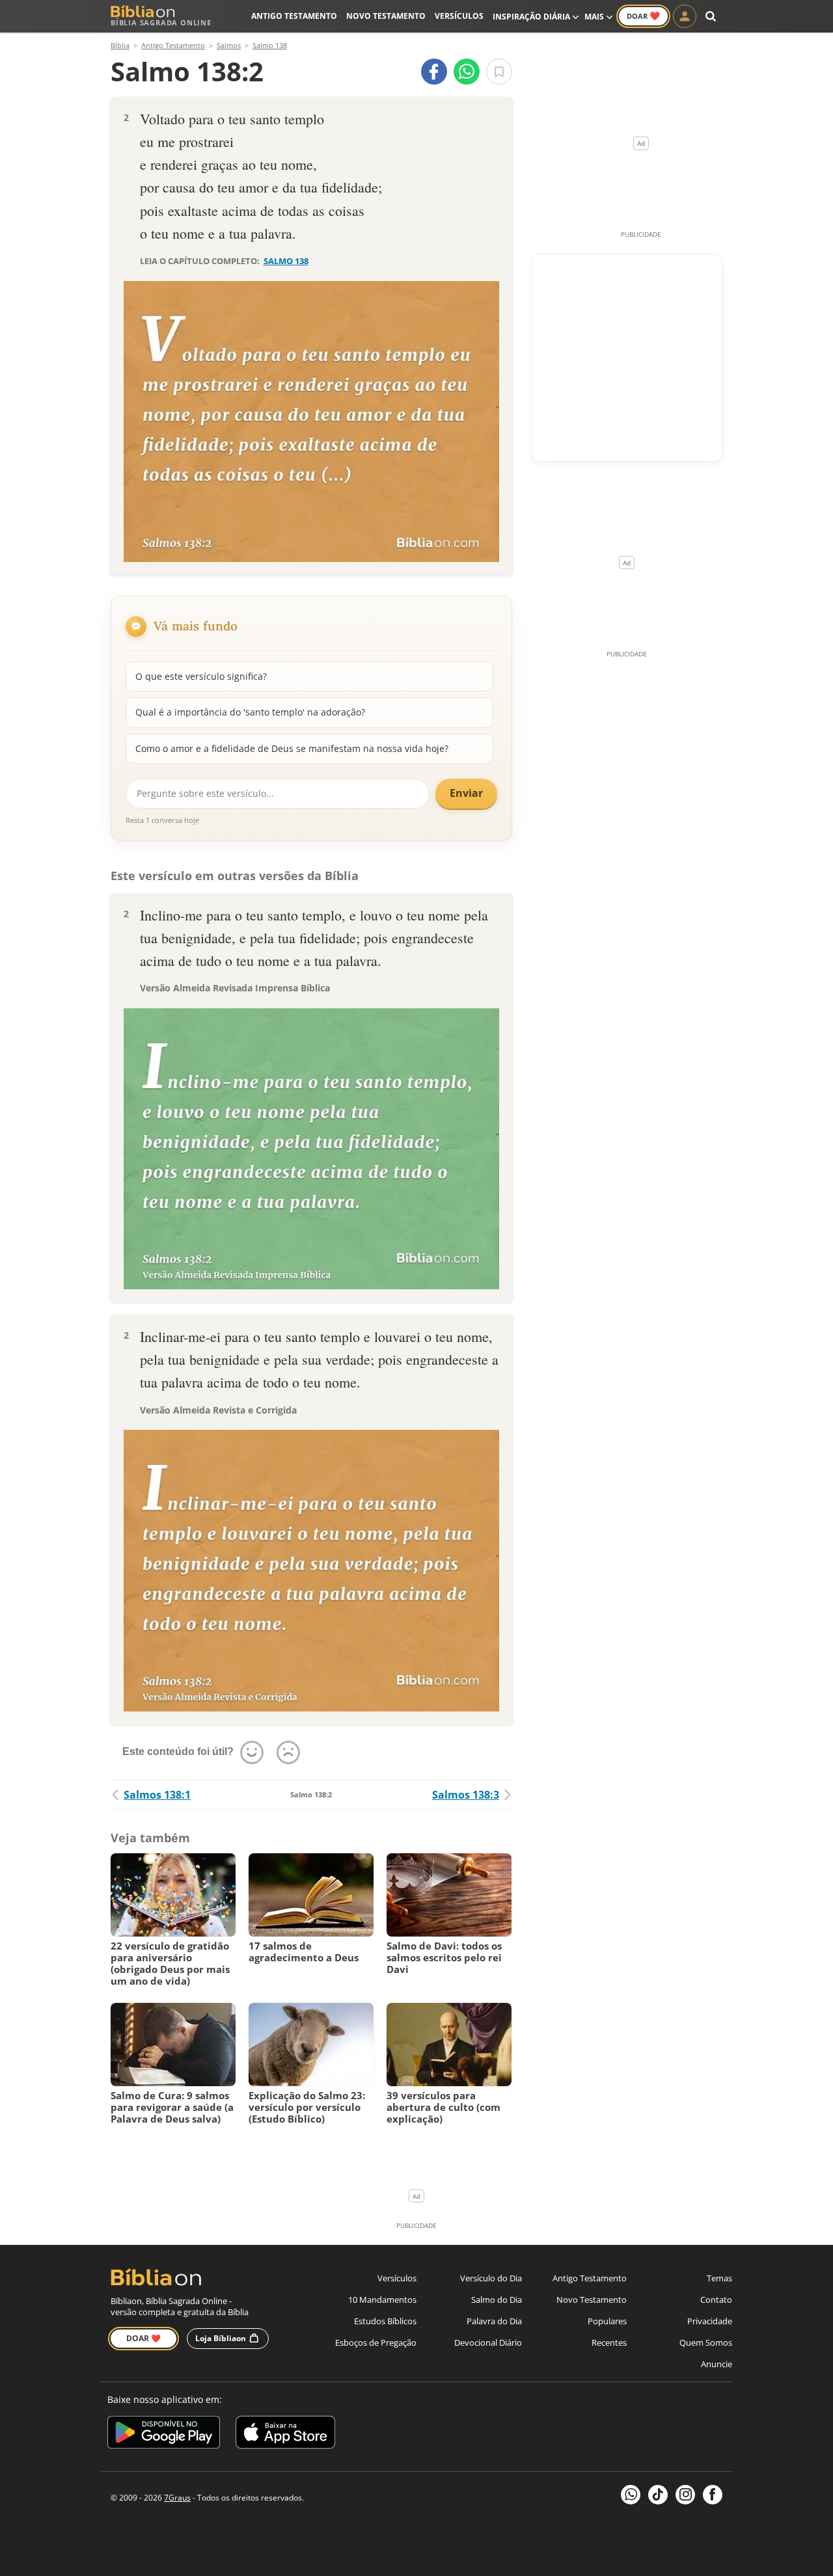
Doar (643, 16)
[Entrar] (685, 16)
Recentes (609, 2342)
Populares (607, 2321)
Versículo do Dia (491, 2278)
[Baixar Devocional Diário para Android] (164, 2435)
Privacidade (710, 2321)
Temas (719, 2278)
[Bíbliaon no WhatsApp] (631, 2495)
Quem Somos (706, 2342)
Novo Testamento (386, 16)
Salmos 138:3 (466, 1795)
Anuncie (717, 2364)
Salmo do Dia (497, 2300)
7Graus (177, 2498)
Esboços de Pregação (376, 2342)
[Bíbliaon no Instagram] (685, 2495)
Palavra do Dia (494, 2321)
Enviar (466, 793)
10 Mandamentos (382, 2300)
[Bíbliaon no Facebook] (713, 2495)
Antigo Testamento (294, 16)
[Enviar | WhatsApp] (467, 72)
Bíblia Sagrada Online (161, 22)
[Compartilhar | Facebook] (434, 72)
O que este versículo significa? (201, 676)
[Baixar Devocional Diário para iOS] (285, 2435)
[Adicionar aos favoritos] (499, 72)
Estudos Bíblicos (385, 2321)
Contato (716, 2300)
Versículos (459, 16)
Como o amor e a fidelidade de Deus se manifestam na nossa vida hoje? (292, 748)
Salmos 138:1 (157, 1795)
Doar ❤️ (143, 2338)
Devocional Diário (488, 2342)
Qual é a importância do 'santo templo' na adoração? (250, 712)
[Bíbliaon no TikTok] (658, 2495)
